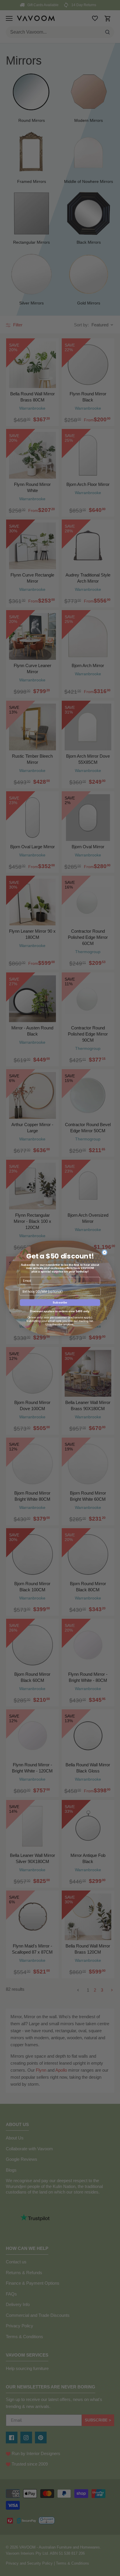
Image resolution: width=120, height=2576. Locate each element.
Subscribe (60, 1302)
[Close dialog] (105, 1252)
